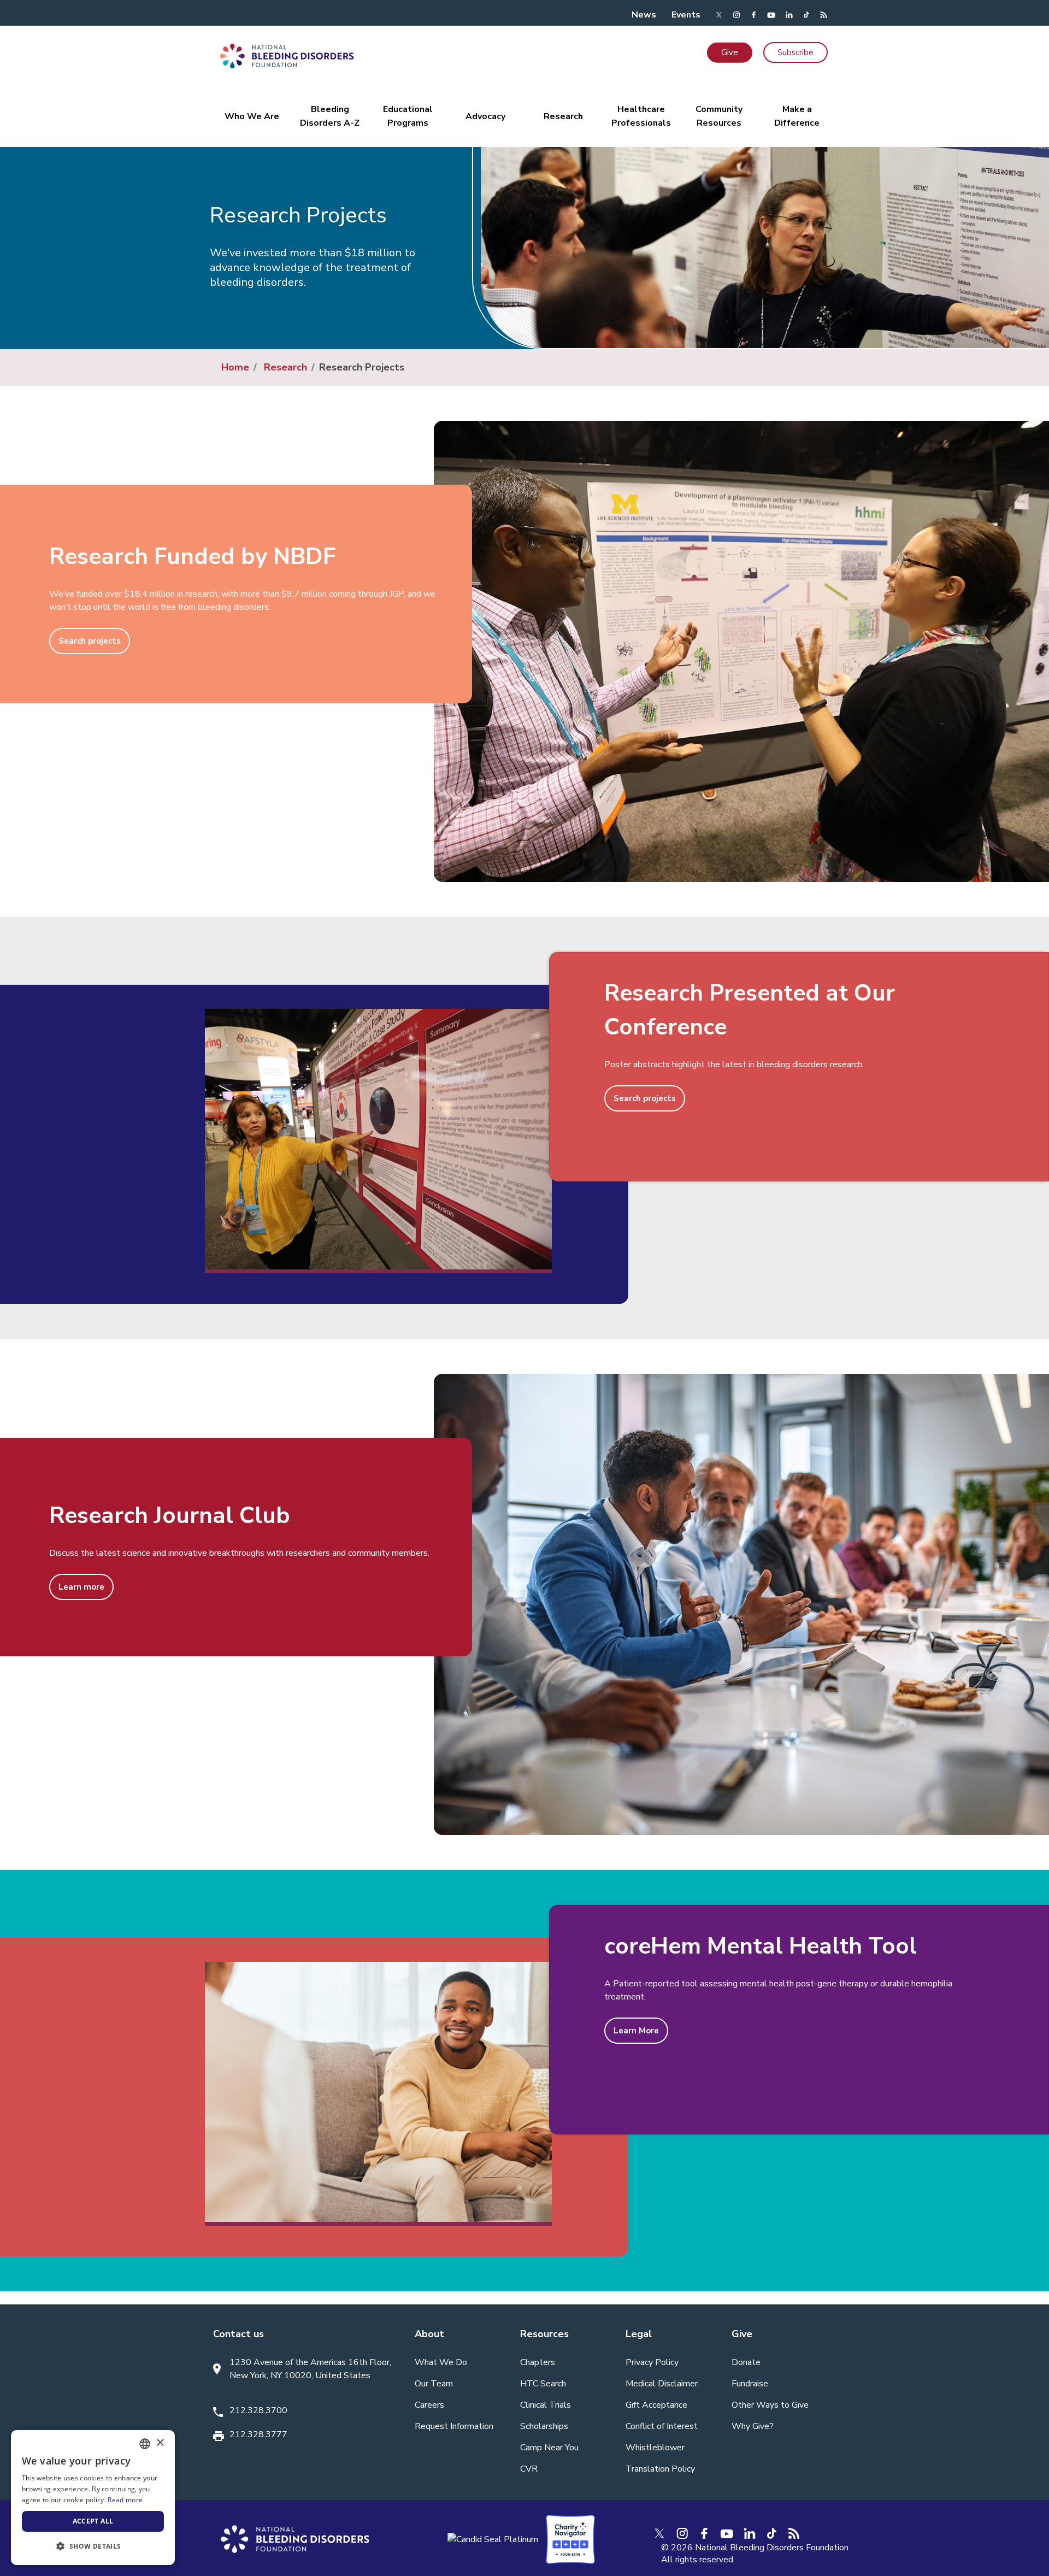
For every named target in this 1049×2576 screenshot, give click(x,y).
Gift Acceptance (656, 2405)
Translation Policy (660, 2469)
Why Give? (753, 2426)
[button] (93, 2546)
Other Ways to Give (770, 2405)
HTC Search (543, 2384)
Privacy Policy (652, 2362)
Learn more (81, 1587)
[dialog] (93, 2498)
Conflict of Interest (662, 2426)
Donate (746, 2362)
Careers (429, 2405)
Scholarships (544, 2426)
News (644, 15)
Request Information (454, 2426)
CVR (529, 2469)
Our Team (434, 2384)
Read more (125, 2500)
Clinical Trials (546, 2405)
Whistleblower (655, 2448)
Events (686, 15)
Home (235, 367)
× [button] (160, 2443)
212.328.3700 (258, 2410)
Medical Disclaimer (662, 2384)
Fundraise (750, 2384)
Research (285, 367)
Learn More (636, 2031)
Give (730, 52)
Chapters (538, 2362)
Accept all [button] (93, 2521)
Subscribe (795, 52)
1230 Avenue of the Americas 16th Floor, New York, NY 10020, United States (310, 2369)
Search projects (90, 641)
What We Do (441, 2362)
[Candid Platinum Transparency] (493, 2539)
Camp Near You (549, 2448)
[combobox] (145, 2444)
